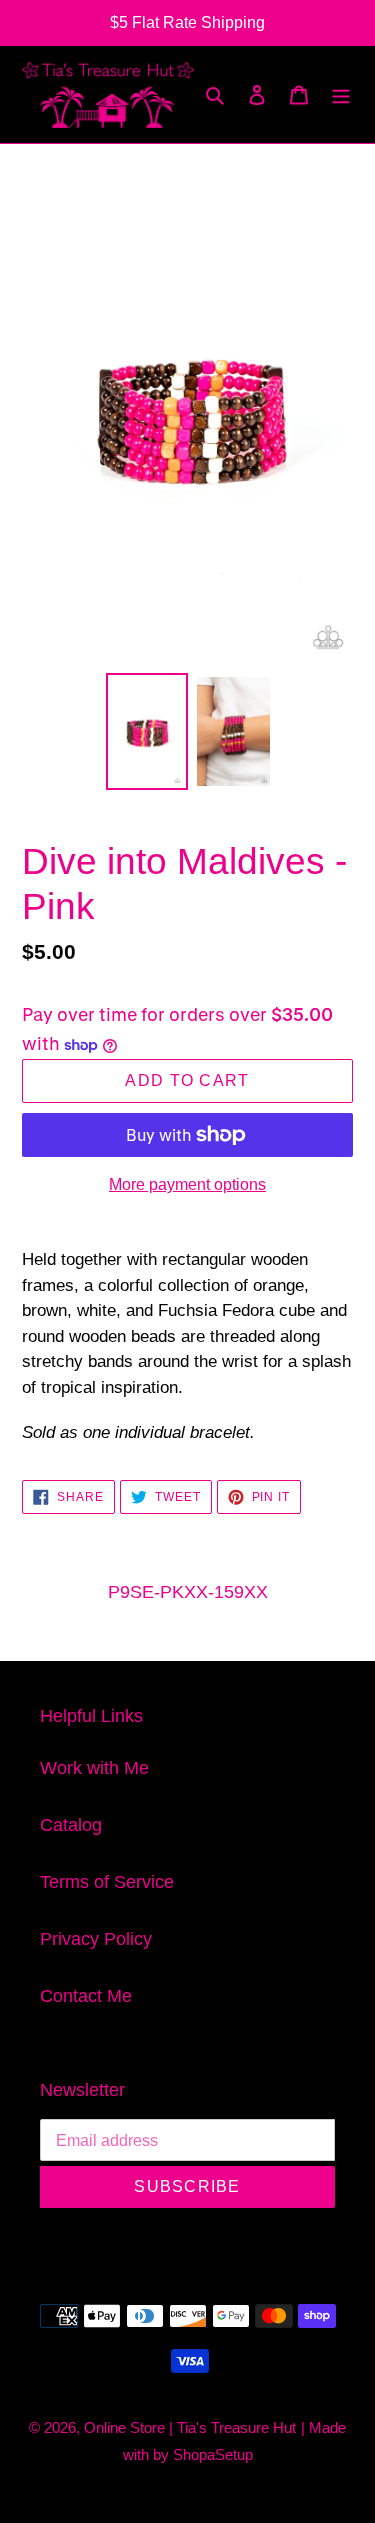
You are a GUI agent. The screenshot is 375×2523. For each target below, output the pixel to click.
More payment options (187, 1184)
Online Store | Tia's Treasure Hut (190, 2427)
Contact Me (86, 1996)
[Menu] (341, 94)
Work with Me (94, 1768)
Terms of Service (107, 1882)
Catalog (71, 1825)
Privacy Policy (96, 1939)
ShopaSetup (213, 2454)
